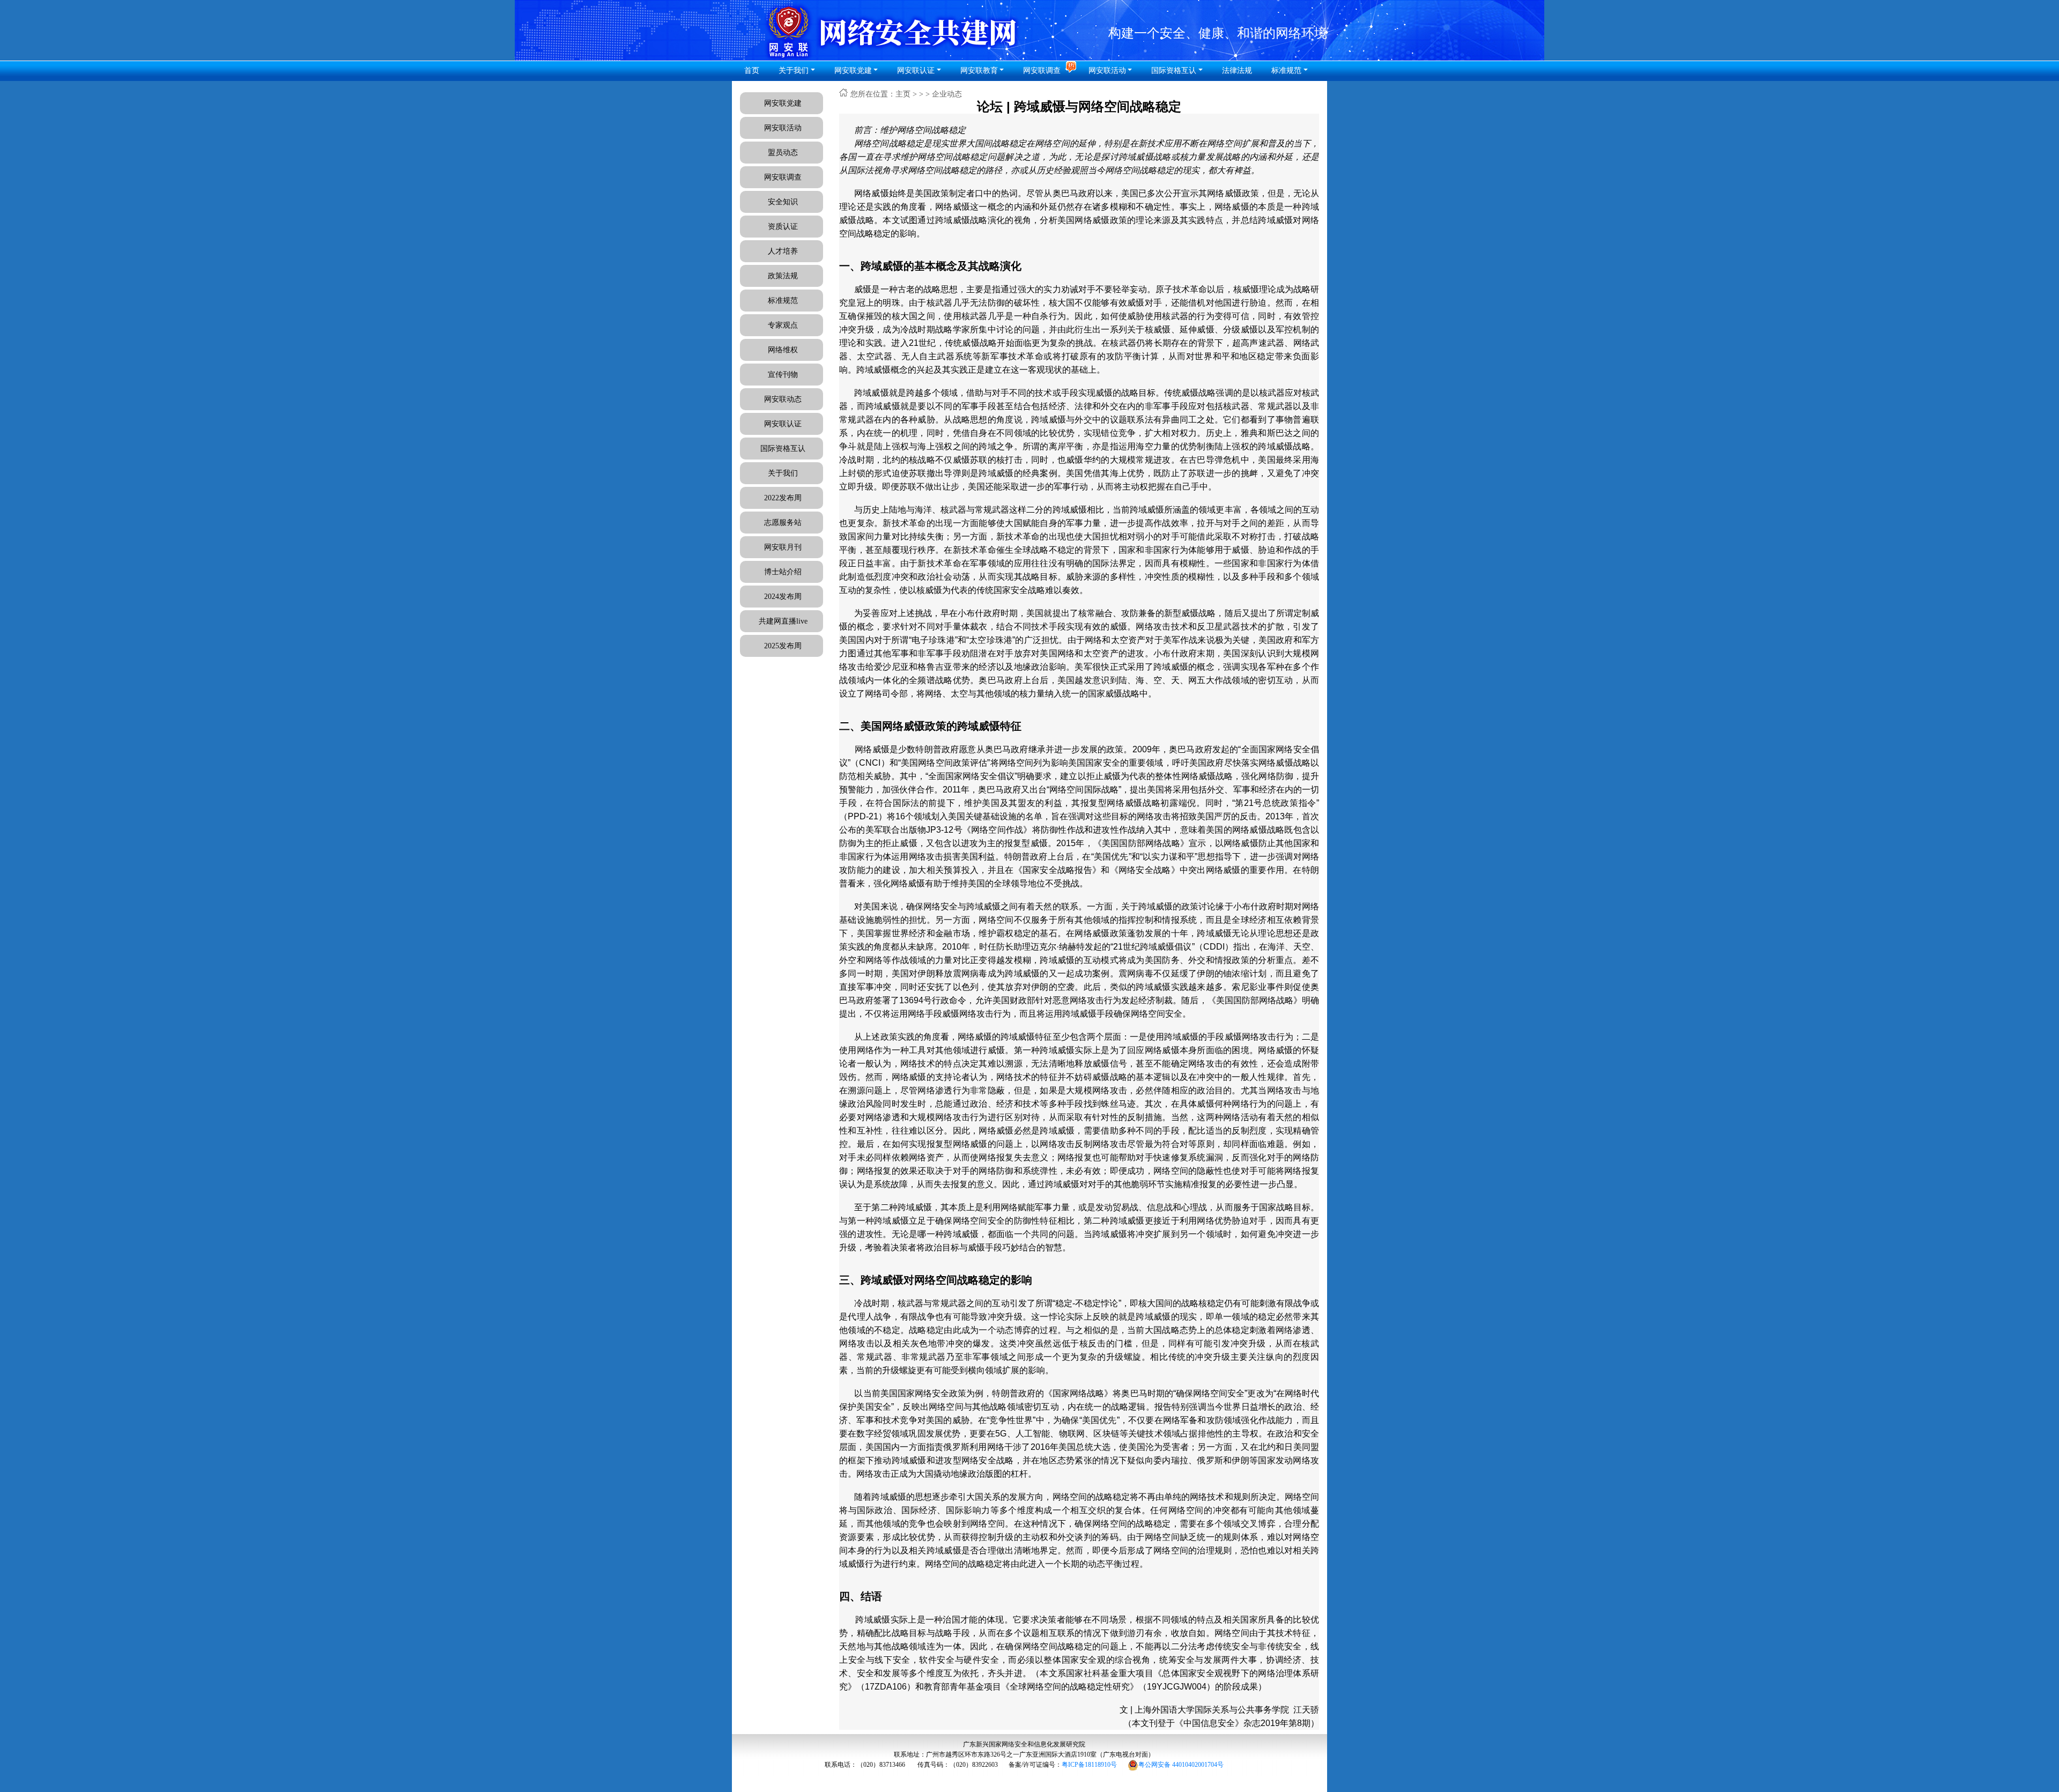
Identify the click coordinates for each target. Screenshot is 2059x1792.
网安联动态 (783, 399)
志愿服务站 (783, 523)
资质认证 (783, 227)
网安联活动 (783, 128)
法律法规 (1237, 71)
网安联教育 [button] (979, 71)
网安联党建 (783, 103)
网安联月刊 (783, 547)
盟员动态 (783, 153)
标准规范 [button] (1286, 71)
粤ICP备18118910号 (1089, 1765)
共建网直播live (783, 621)
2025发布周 (783, 646)
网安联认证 (916, 71)
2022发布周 (783, 498)
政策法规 (783, 276)
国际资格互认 (783, 449)
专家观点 (783, 325)
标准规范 (783, 301)
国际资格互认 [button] (1174, 71)
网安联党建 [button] (853, 71)
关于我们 (783, 473)
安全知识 (783, 202)
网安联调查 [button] (1043, 71)
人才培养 (783, 251)
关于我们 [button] (794, 71)
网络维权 (783, 350)
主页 (903, 94)
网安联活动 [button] (1107, 71)
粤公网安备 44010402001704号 (1181, 1765)
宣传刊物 (783, 375)
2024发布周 (783, 597)
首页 (752, 71)
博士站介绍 (783, 572)
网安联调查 (783, 177)
